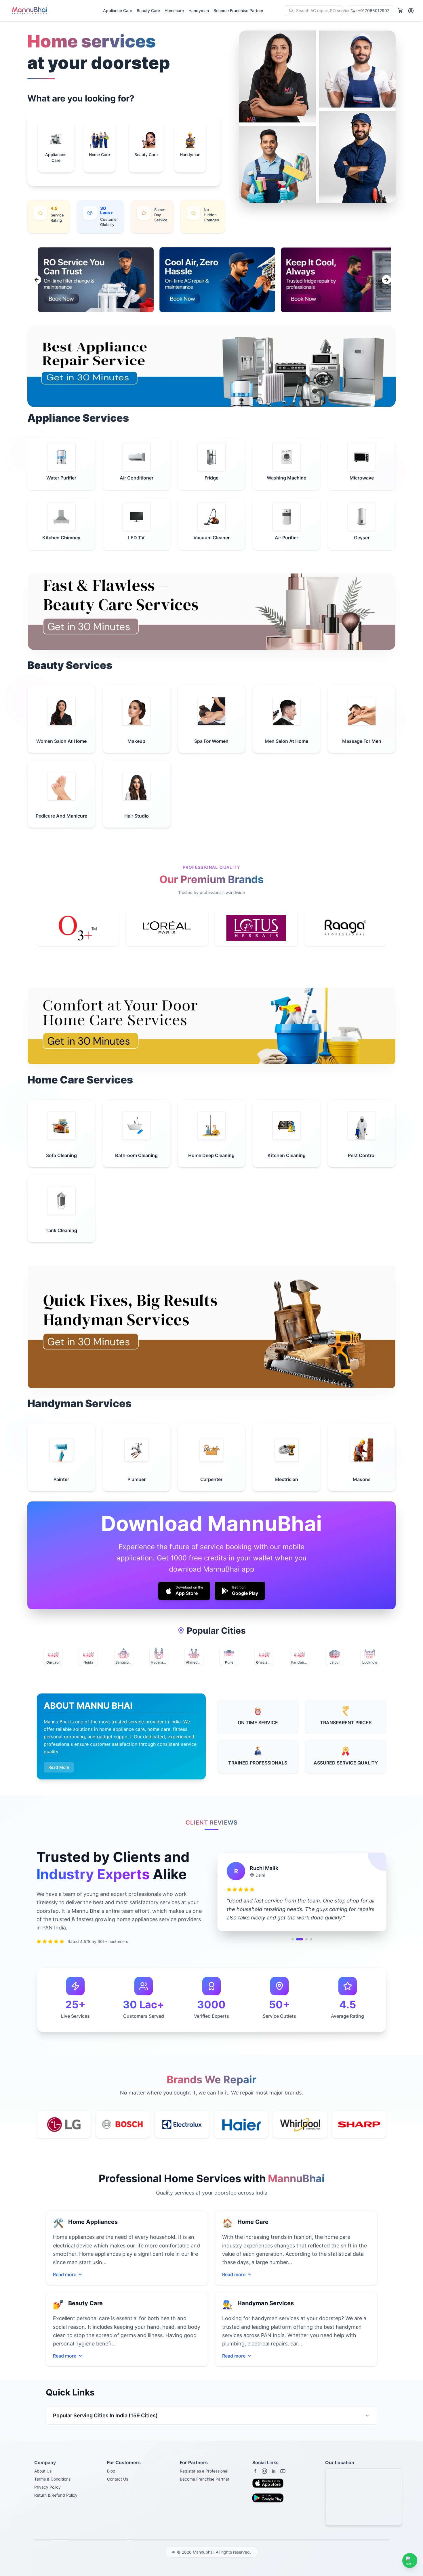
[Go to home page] (29, 11)
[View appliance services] (211, 366)
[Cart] (401, 11)
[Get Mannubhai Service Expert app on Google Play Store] (270, 2500)
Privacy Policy (47, 2487)
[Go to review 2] (297, 1944)
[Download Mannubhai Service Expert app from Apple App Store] (270, 2485)
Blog (111, 2471)
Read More (59, 1767)
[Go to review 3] (304, 1944)
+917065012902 (374, 10)
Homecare (174, 10)
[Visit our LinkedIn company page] (274, 2471)
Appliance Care (118, 10)
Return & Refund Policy (56, 2495)
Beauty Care (148, 10)
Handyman (199, 10)
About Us (43, 2471)
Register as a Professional (204, 2471)
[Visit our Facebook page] (255, 2471)
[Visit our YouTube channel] (283, 2471)
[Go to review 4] (311, 1944)
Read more (65, 2275)
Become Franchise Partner (238, 10)
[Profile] (411, 11)
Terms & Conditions (52, 2479)
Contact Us (118, 2479)
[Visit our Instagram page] (264, 2471)
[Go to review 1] (293, 1944)
